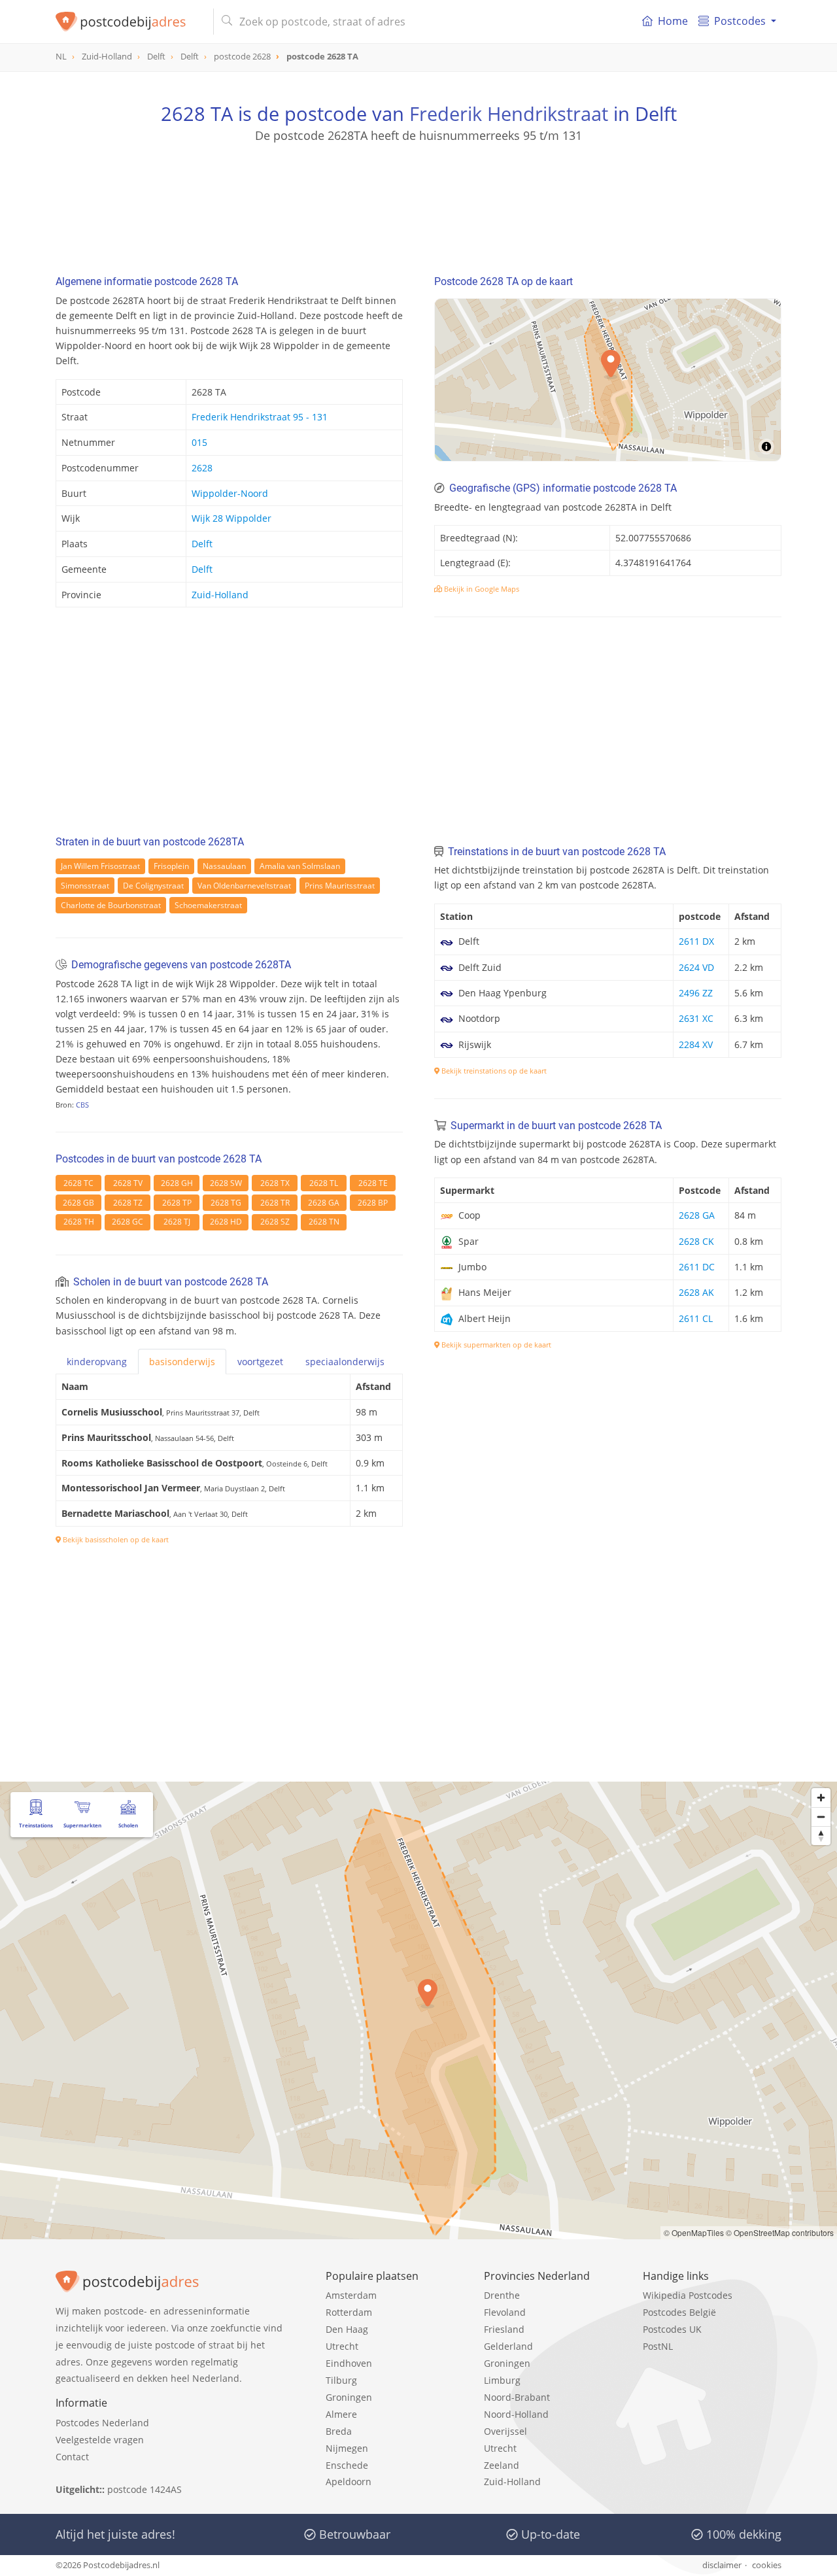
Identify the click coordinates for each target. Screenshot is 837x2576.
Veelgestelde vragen (100, 2440)
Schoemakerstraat (208, 905)
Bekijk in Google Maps (481, 589)
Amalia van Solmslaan (300, 866)
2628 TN (324, 1222)
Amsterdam (351, 2295)
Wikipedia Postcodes (688, 2295)
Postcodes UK (672, 2329)
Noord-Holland (516, 2414)
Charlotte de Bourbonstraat (111, 905)
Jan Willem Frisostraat (100, 866)
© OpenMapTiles (694, 2232)
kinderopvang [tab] (97, 1362)
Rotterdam (349, 2312)
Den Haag (347, 2329)
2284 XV (696, 1044)
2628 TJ (177, 1222)
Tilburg (341, 2380)
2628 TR (275, 1203)
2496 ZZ (696, 993)
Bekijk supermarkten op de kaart (495, 1345)
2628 (202, 468)
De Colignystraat (153, 886)
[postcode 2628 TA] (129, 22)
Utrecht (342, 2346)
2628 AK (696, 1292)
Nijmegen (347, 2448)
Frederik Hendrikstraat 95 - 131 (260, 417)
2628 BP (373, 1203)
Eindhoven (349, 2363)
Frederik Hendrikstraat (509, 113)
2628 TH (79, 1222)
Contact (72, 2457)
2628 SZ (275, 1222)
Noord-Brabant (517, 2397)
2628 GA (324, 1203)
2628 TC (78, 1183)
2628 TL (324, 1183)
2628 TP (177, 1203)
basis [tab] (182, 1362)
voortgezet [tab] (260, 1362)
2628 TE (373, 1183)
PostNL (658, 2346)
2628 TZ (128, 1203)
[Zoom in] (821, 1798)
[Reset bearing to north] (821, 1836)
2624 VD (696, 967)
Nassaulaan (224, 866)
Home (673, 21)
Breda (339, 2431)
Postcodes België (679, 2312)
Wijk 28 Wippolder (231, 518)
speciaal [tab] (345, 1362)
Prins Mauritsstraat (340, 886)
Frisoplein (171, 866)
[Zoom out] (821, 1817)
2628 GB (78, 1203)
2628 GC (128, 1222)
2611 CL (696, 1318)
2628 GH (177, 1183)
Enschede (347, 2465)
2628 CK (696, 1241)
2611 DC (697, 1267)
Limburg (502, 2380)
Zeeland (502, 2465)
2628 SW (226, 1183)
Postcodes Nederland (102, 2423)
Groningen (349, 2397)
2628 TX (275, 1183)
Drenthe (502, 2295)
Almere (341, 2414)
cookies (767, 2565)
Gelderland (508, 2346)
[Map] (608, 380)
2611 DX (696, 941)
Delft (202, 544)
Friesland (504, 2329)
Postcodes (740, 21)
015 (199, 442)
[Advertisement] (418, 203)
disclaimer (722, 2565)
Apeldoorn (349, 2482)
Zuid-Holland (220, 595)
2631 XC (696, 1018)
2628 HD (226, 1222)
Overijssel (505, 2431)
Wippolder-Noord (230, 493)
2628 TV (128, 1183)
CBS (82, 1105)
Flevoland (505, 2312)
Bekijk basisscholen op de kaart (115, 1539)
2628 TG (226, 1203)
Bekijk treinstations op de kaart (493, 1071)
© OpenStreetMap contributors (780, 2232)
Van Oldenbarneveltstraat (244, 886)
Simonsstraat (85, 886)
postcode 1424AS (145, 2489)
